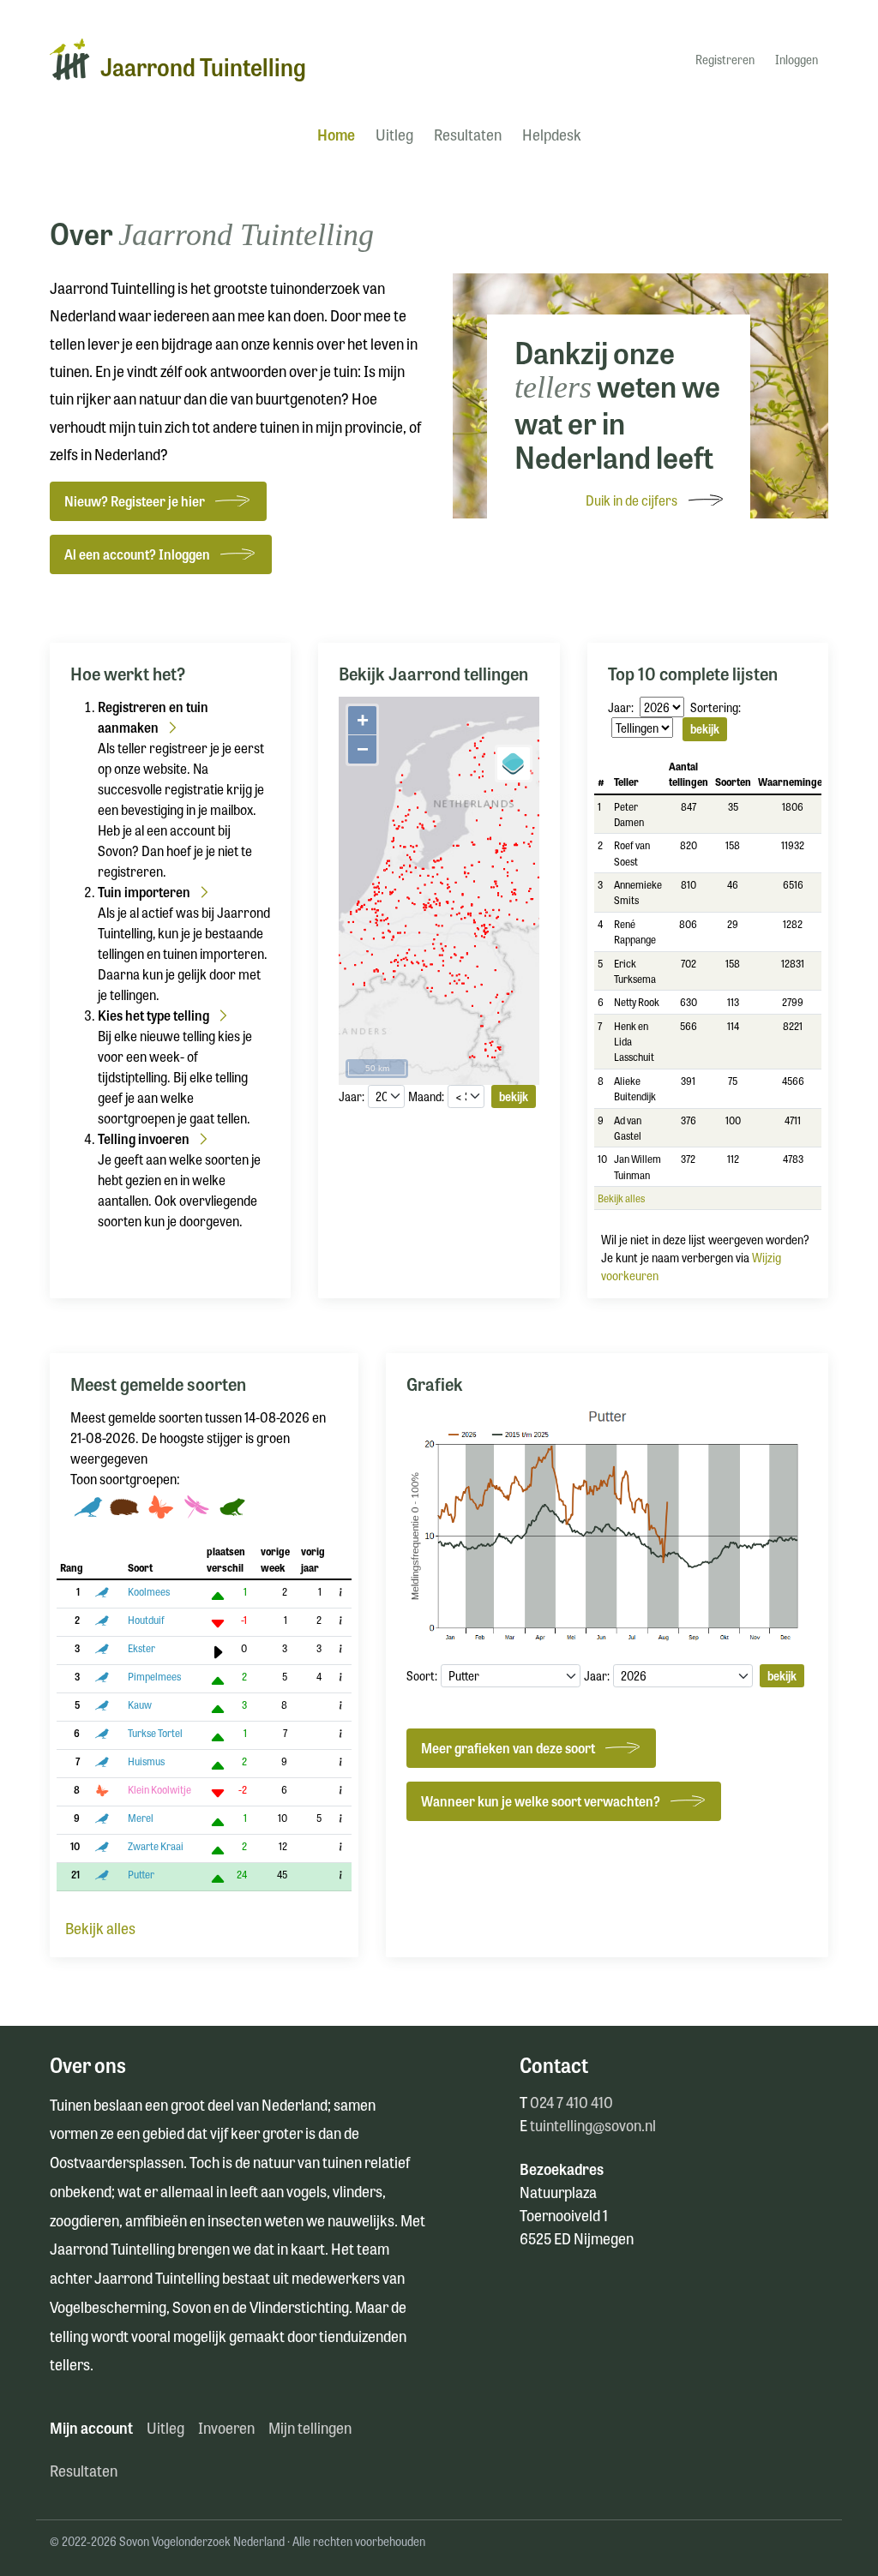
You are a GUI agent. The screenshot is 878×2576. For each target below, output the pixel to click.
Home (336, 134)
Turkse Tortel (155, 1733)
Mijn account (91, 2427)
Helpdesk (552, 134)
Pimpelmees (154, 1676)
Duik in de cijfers (631, 500)
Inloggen (797, 59)
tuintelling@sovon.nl (593, 2124)
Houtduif (146, 1620)
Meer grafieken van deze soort (508, 1748)
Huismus (146, 1761)
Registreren (725, 59)
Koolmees (149, 1591)
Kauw (140, 1704)
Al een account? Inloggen (137, 554)
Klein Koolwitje (159, 1789)
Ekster (141, 1648)
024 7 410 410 (571, 2101)
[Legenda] (514, 764)
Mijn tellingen (310, 2427)
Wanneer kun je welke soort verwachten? (541, 1801)
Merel (141, 1818)
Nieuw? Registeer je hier (135, 501)
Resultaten (468, 134)
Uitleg (394, 134)
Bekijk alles (621, 1198)
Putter (141, 1874)
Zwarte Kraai (156, 1846)
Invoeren (226, 2427)
